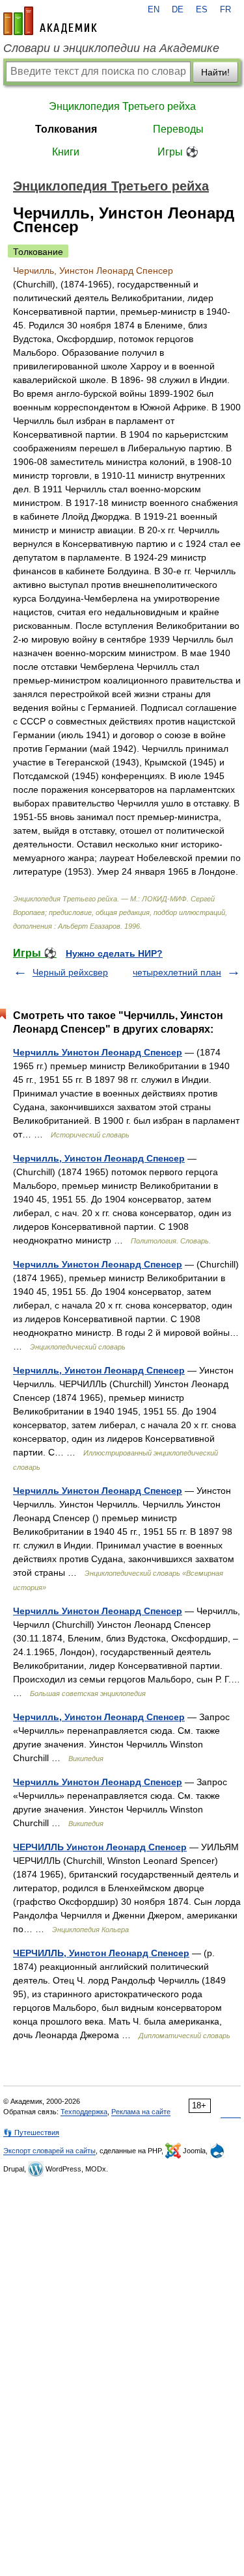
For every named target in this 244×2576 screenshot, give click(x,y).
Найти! (215, 72)
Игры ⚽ (178, 152)
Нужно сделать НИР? (114, 953)
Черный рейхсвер (70, 972)
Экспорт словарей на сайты (49, 2151)
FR (225, 10)
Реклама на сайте (141, 2112)
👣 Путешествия (31, 2132)
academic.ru (50, 21)
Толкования (66, 129)
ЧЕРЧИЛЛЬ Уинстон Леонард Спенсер (100, 1847)
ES (202, 10)
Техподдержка (84, 2112)
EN (154, 10)
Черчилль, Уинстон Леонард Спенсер (99, 1158)
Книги (66, 152)
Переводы (178, 129)
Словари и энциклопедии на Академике (111, 48)
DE (178, 10)
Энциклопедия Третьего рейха (122, 106)
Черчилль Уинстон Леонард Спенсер (98, 1052)
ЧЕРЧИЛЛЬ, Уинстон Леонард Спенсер (101, 1953)
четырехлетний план (177, 972)
